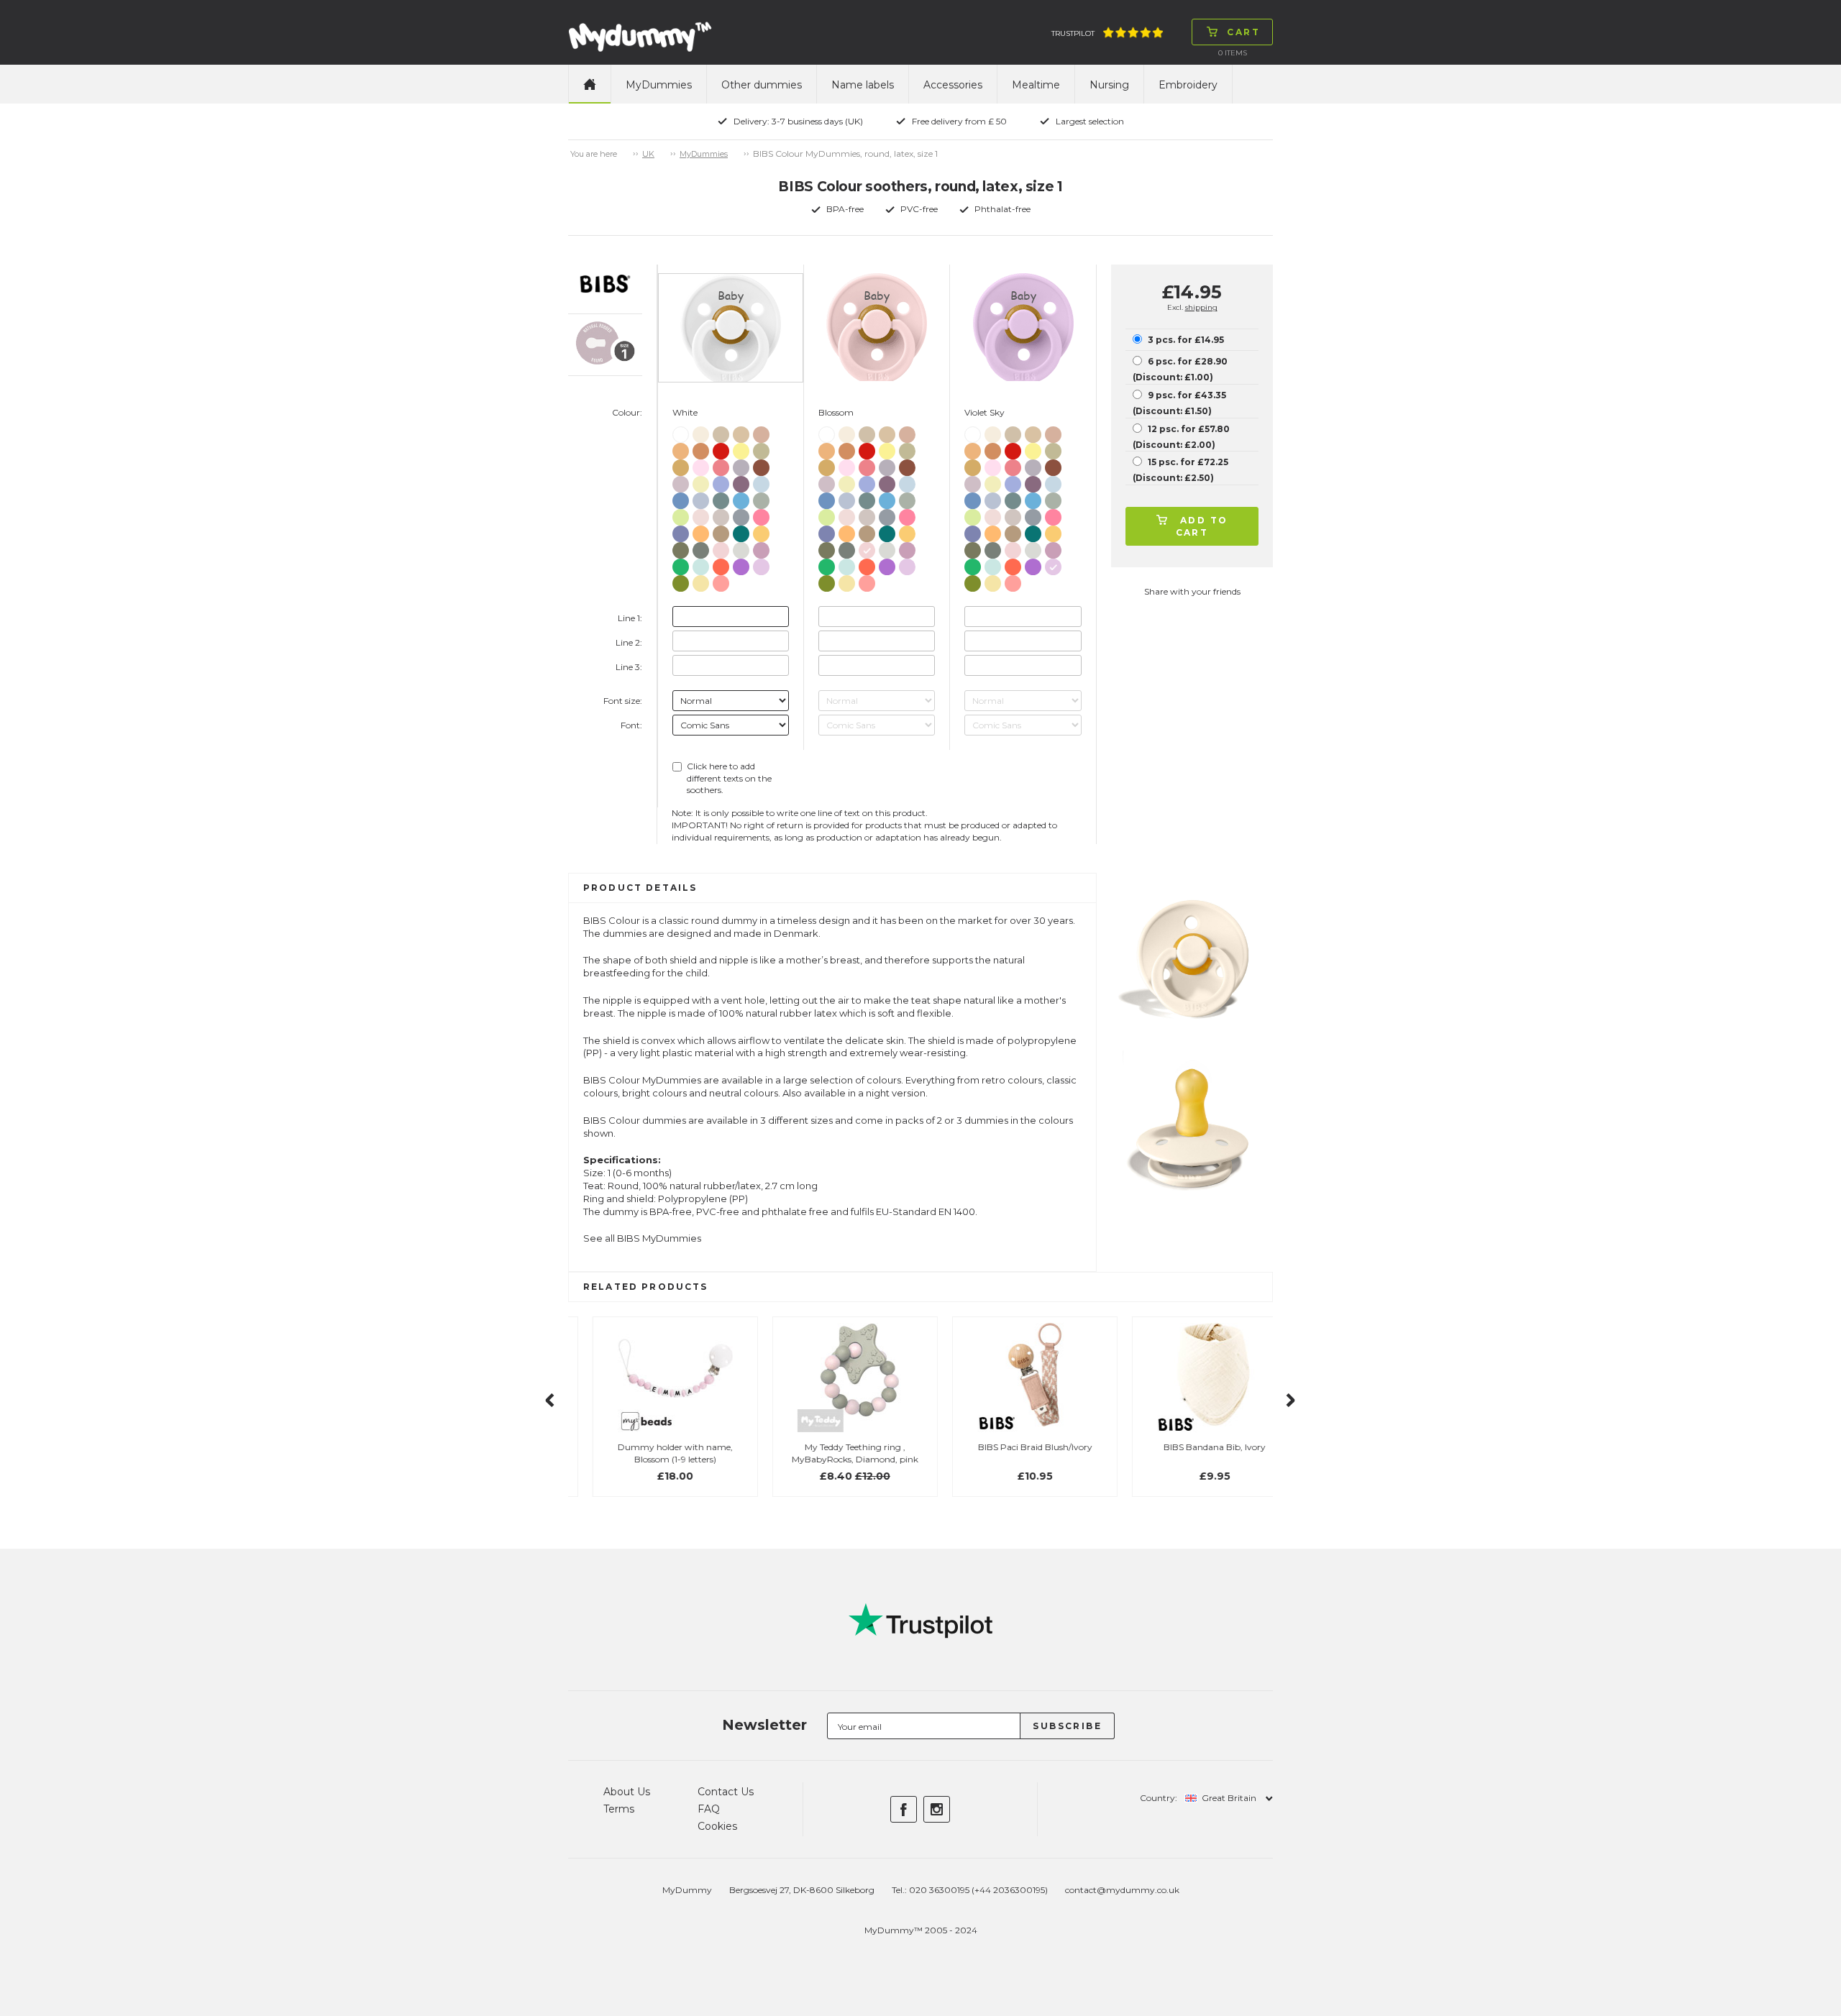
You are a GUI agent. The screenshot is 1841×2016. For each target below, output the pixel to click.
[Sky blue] (681, 498)
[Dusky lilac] (681, 481)
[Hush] (721, 481)
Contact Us (726, 1792)
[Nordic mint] (701, 564)
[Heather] (761, 547)
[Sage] (761, 498)
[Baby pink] (701, 465)
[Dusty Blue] (701, 498)
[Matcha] (681, 514)
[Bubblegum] (761, 514)
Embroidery (1188, 85)
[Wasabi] (681, 581)
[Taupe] (721, 531)
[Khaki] (761, 448)
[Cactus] (681, 564)
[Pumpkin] (681, 448)
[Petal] (701, 514)
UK (648, 154)
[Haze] (741, 547)
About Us (627, 1792)
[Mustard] (681, 465)
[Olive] (681, 547)
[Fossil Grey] (741, 465)
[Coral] (721, 465)
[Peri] (681, 531)
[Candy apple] (721, 448)
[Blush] (761, 432)
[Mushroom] (721, 514)
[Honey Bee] (761, 531)
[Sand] (721, 432)
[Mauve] (741, 481)
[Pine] (701, 547)
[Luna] (701, 481)
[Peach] (701, 448)
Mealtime (1036, 85)
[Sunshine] (741, 448)
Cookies (717, 1826)
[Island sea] (721, 498)
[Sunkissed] (701, 531)
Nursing (1109, 85)
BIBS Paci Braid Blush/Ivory (1011, 1447)
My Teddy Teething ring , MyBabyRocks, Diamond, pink (831, 1453)
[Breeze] (741, 498)
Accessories (953, 85)
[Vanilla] (741, 432)
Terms (619, 1809)
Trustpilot (1073, 33)
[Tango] (721, 564)
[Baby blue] (761, 481)
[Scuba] (741, 531)
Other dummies (762, 85)
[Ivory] (701, 432)
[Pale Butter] (701, 581)
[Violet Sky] (761, 564)
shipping (1201, 307)
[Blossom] (721, 547)
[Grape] (741, 564)
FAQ (709, 1809)
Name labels (863, 85)
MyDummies (659, 85)
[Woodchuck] (761, 465)
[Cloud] (741, 514)
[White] (681, 432)
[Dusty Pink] (721, 581)
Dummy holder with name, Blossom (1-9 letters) (651, 1453)
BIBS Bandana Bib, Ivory (1190, 1447)
